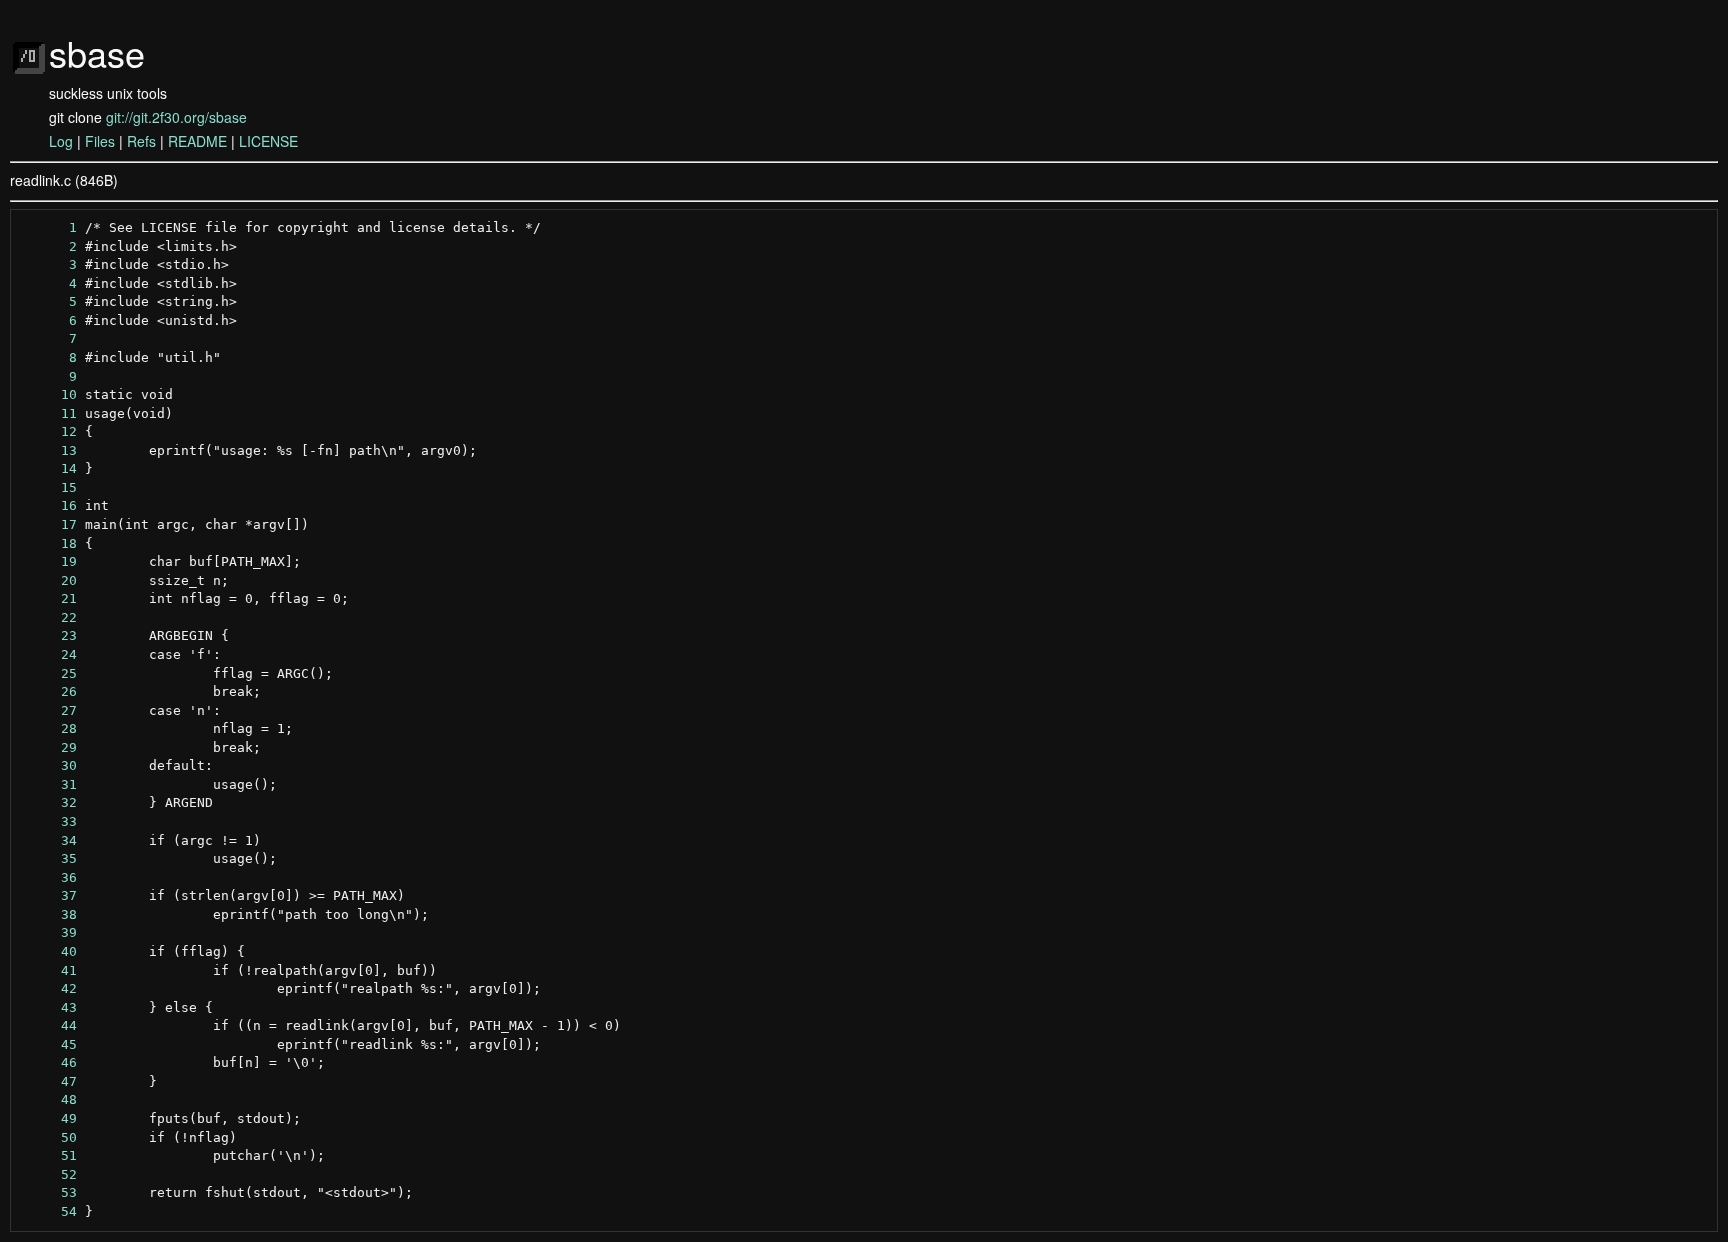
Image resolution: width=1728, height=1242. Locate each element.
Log (61, 141)
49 (49, 1118)
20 (49, 580)
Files (100, 141)
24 (49, 654)
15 (49, 487)
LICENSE (268, 141)
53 (49, 1192)
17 (49, 524)
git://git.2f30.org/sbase (176, 117)
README (197, 141)
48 (49, 1099)
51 (49, 1155)
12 (49, 431)
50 (49, 1137)
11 (49, 413)
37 (49, 895)
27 (49, 710)
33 (49, 821)
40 (49, 951)
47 (49, 1081)
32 (49, 802)
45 (49, 1044)
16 (49, 505)
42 (49, 988)
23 (49, 635)
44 (49, 1025)
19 (49, 561)
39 (49, 932)
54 (49, 1211)
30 (49, 765)
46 (49, 1062)
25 (49, 673)
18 (49, 543)
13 (49, 450)
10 (49, 394)
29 (49, 747)
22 (49, 617)
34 (49, 840)
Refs (141, 141)
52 (49, 1174)
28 (49, 728)
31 (49, 784)
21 (49, 598)
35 (49, 858)
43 (49, 1007)
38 (49, 914)
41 (49, 970)
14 (49, 468)
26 (49, 691)
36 (49, 877)
